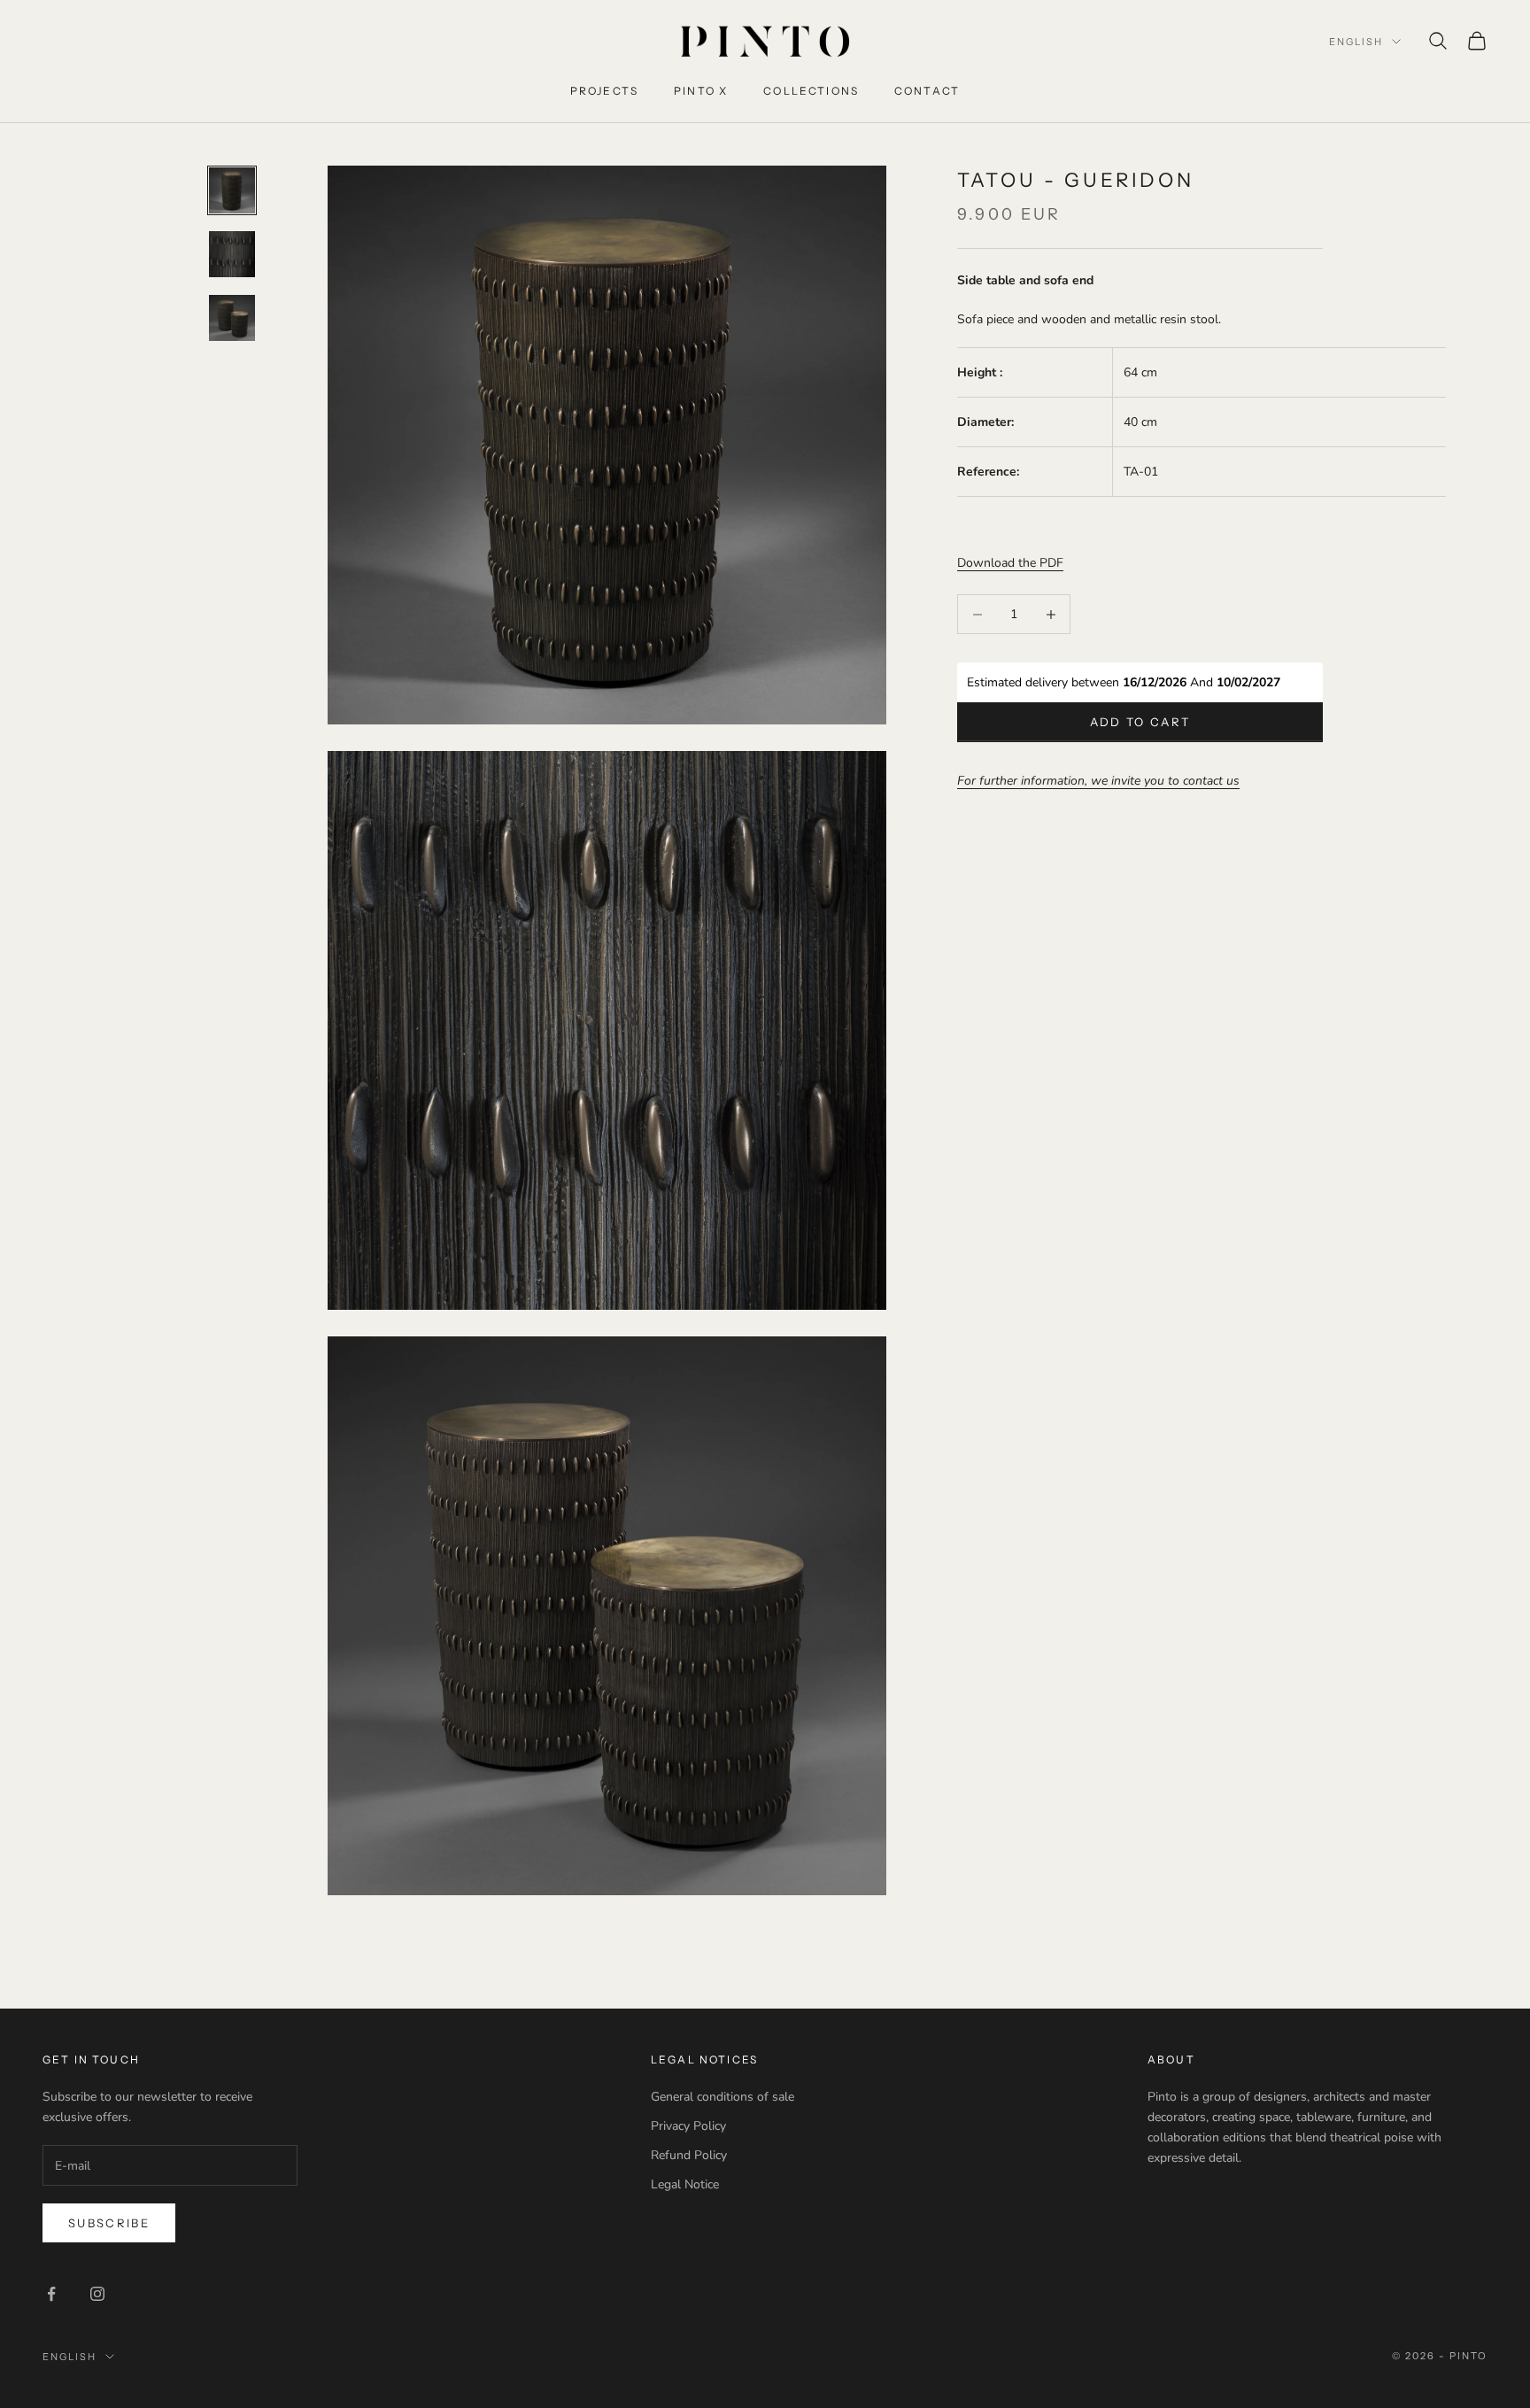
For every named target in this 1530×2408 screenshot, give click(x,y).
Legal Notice (685, 2184)
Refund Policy (689, 2155)
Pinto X (701, 91)
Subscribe (109, 2223)
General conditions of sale (722, 2097)
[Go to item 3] (232, 318)
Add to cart (1140, 722)
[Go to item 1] (232, 190)
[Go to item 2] (232, 254)
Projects (604, 91)
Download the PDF (1010, 563)
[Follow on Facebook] (51, 2294)
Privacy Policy (688, 2126)
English (1356, 42)
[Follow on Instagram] (97, 2294)
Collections (811, 91)
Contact (927, 91)
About (1171, 2060)
